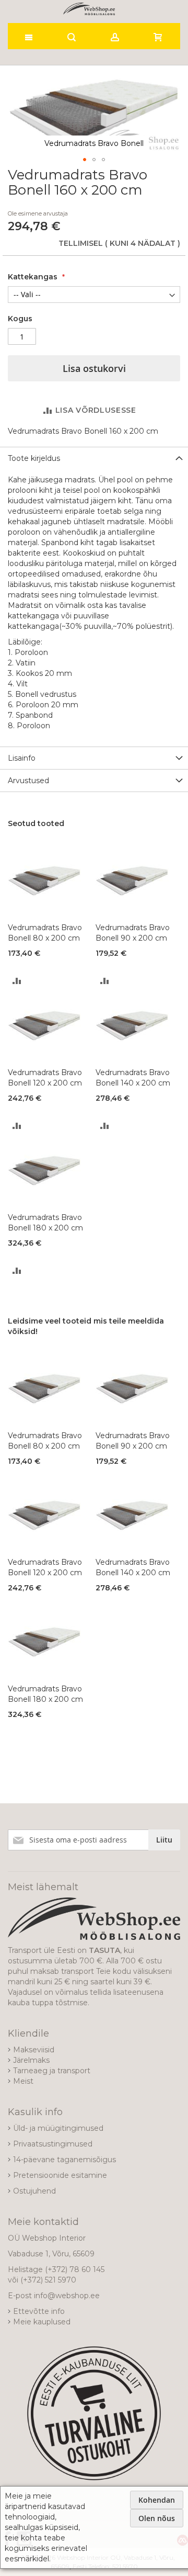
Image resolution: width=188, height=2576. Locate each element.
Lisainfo (22, 758)
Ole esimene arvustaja (38, 213)
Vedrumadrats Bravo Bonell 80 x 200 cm (45, 933)
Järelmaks (31, 2060)
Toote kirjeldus (34, 458)
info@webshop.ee (67, 2296)
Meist (23, 2081)
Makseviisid (34, 2050)
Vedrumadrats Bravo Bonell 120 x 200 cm (45, 1078)
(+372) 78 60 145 (75, 2269)
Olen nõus (157, 2518)
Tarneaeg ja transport (52, 2071)
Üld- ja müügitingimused (58, 2128)
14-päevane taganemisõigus (64, 2160)
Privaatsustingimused (53, 2144)
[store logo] (89, 9)
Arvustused (28, 781)
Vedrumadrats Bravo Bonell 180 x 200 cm (45, 1223)
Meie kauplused (42, 2322)
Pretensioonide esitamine (60, 2175)
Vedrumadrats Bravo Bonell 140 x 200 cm (133, 1078)
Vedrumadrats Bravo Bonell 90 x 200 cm (133, 933)
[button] (85, 160)
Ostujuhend (34, 2191)
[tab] (94, 458)
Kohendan (157, 2500)
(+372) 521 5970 (48, 2280)
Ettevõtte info (39, 2311)
